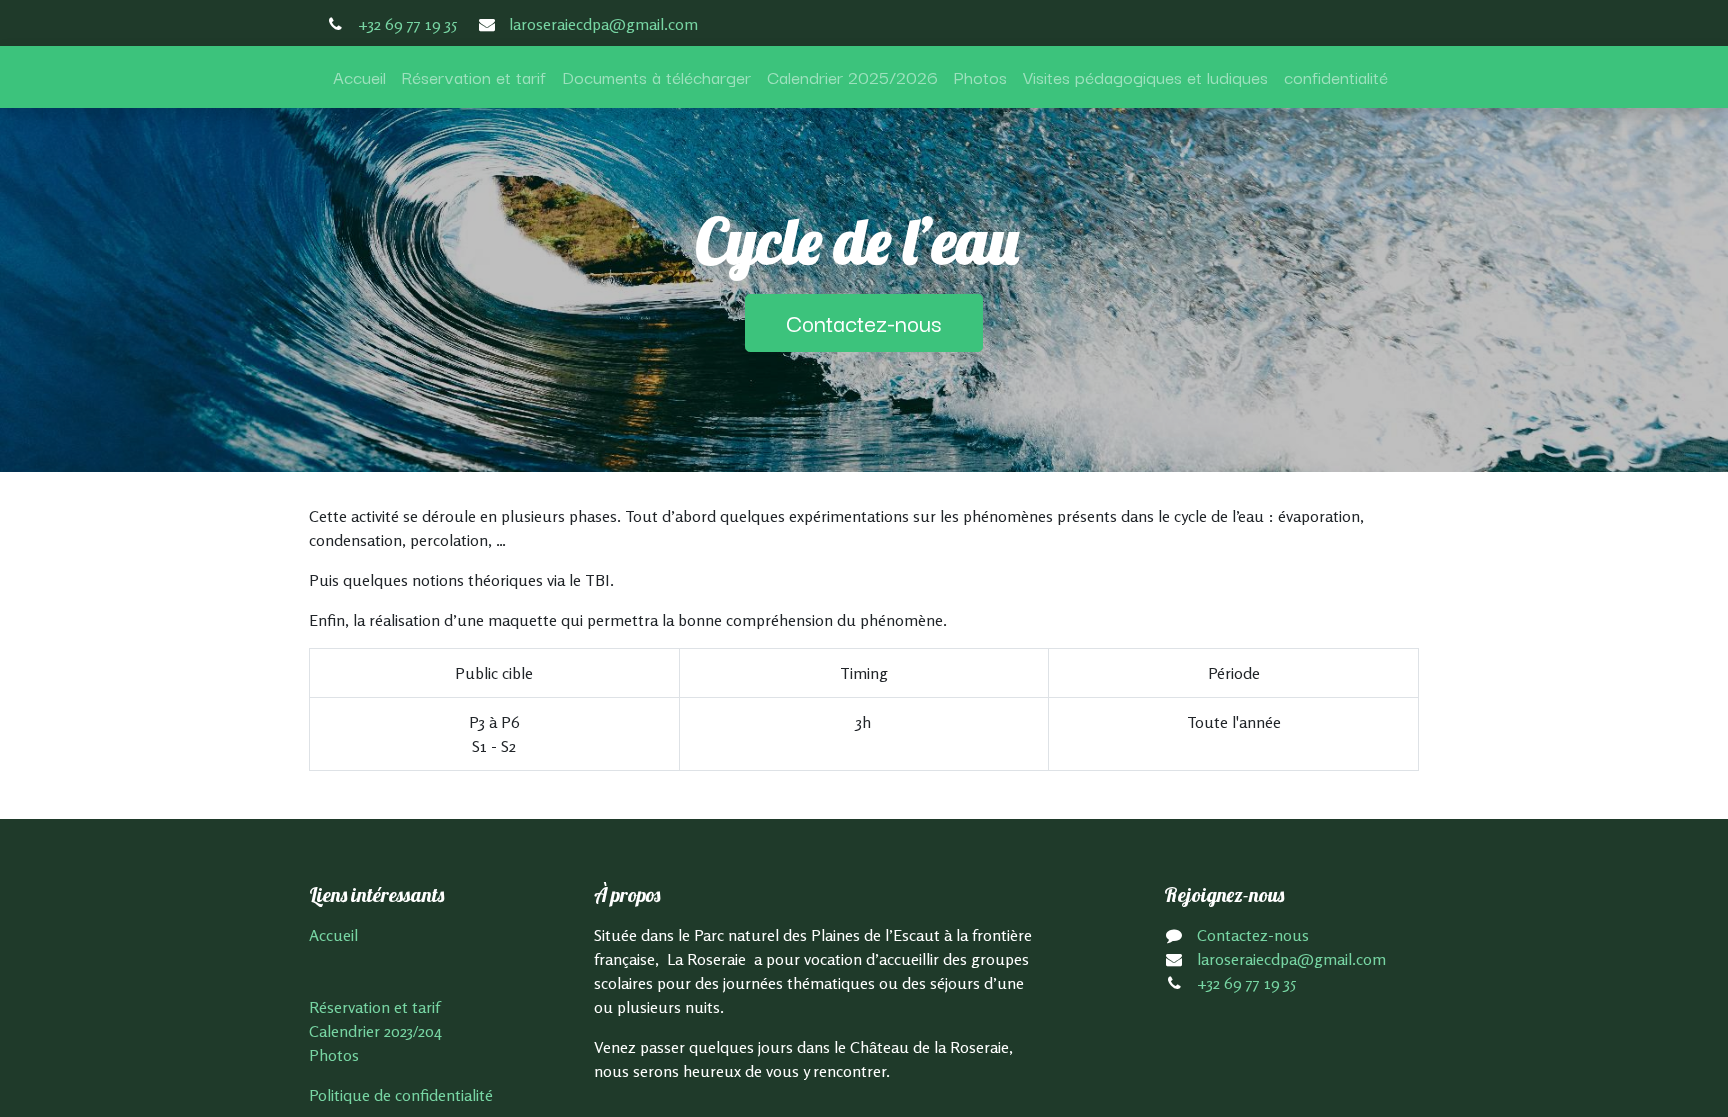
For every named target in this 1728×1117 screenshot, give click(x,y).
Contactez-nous (864, 322)
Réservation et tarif (374, 1007)
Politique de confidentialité (401, 1095)
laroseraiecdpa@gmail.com (603, 24)
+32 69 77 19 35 (407, 24)
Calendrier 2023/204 (375, 1031)
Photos (334, 1055)
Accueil (333, 935)
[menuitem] (359, 77)
